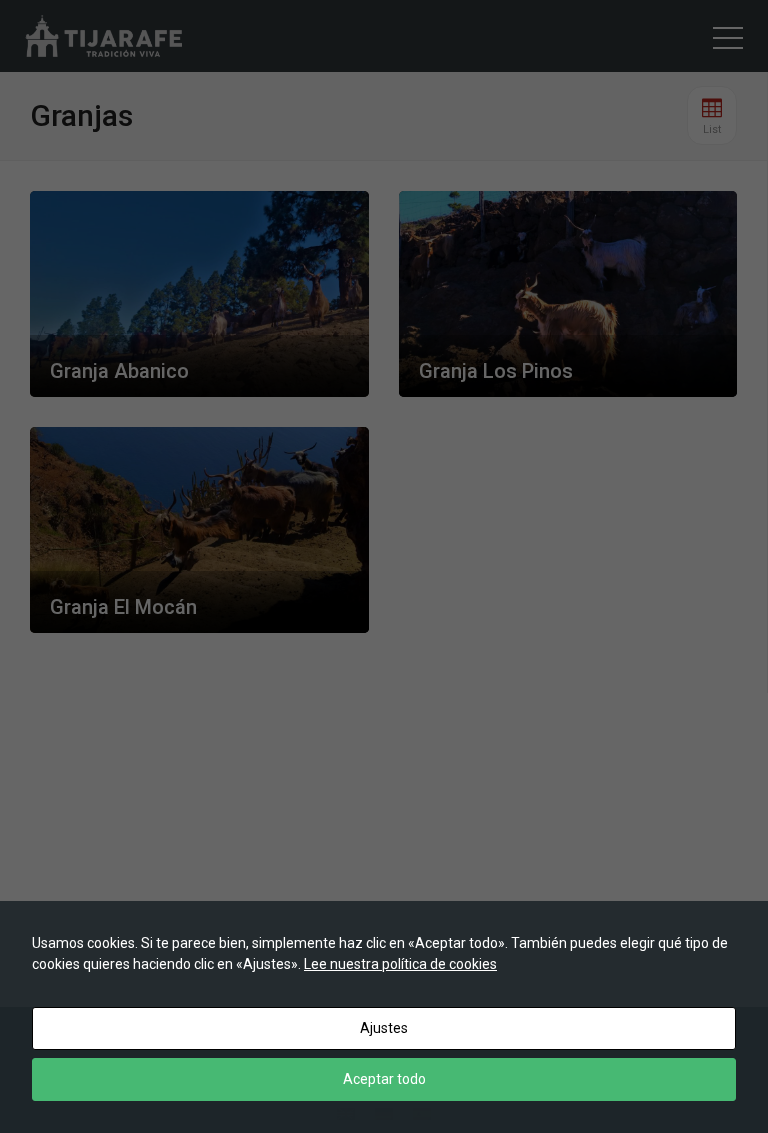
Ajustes (384, 1028)
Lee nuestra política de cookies (400, 964)
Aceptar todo (384, 1079)
